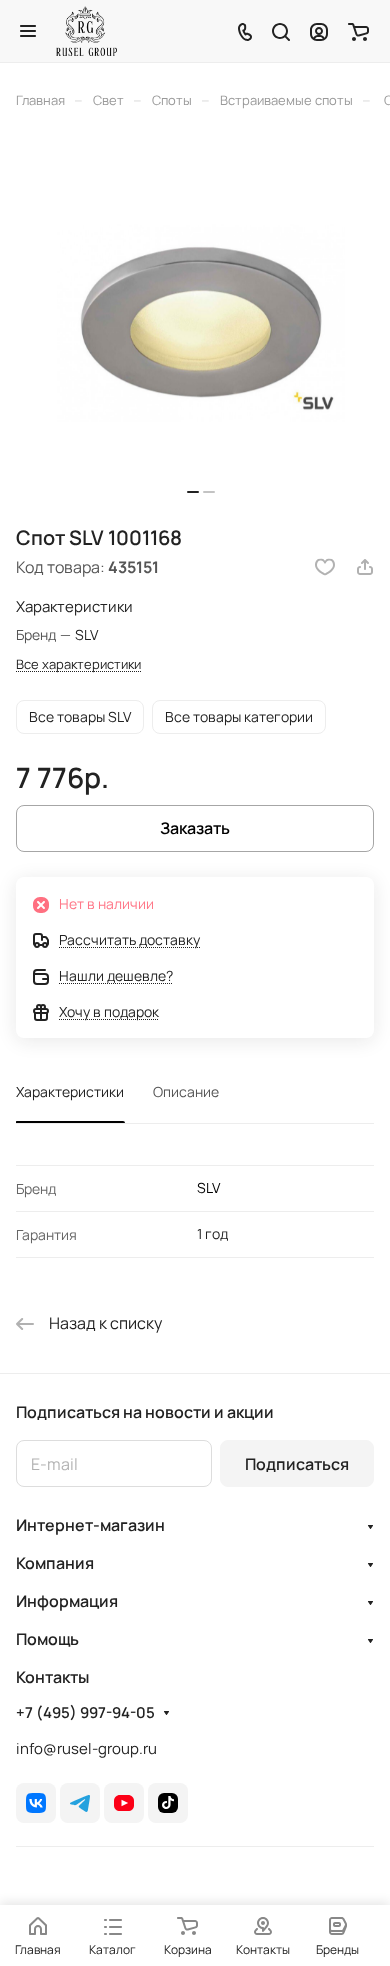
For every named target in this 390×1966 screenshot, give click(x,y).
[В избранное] (325, 567)
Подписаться (297, 1464)
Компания (55, 1563)
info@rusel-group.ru (86, 1748)
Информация (67, 1601)
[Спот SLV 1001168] (201, 323)
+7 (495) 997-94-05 (85, 1713)
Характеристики (70, 1091)
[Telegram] (80, 1803)
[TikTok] (168, 1803)
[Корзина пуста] (358, 31)
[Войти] (319, 31)
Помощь (47, 1639)
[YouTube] (124, 1803)
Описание (186, 1091)
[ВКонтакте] (36, 1803)
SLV (208, 1187)
